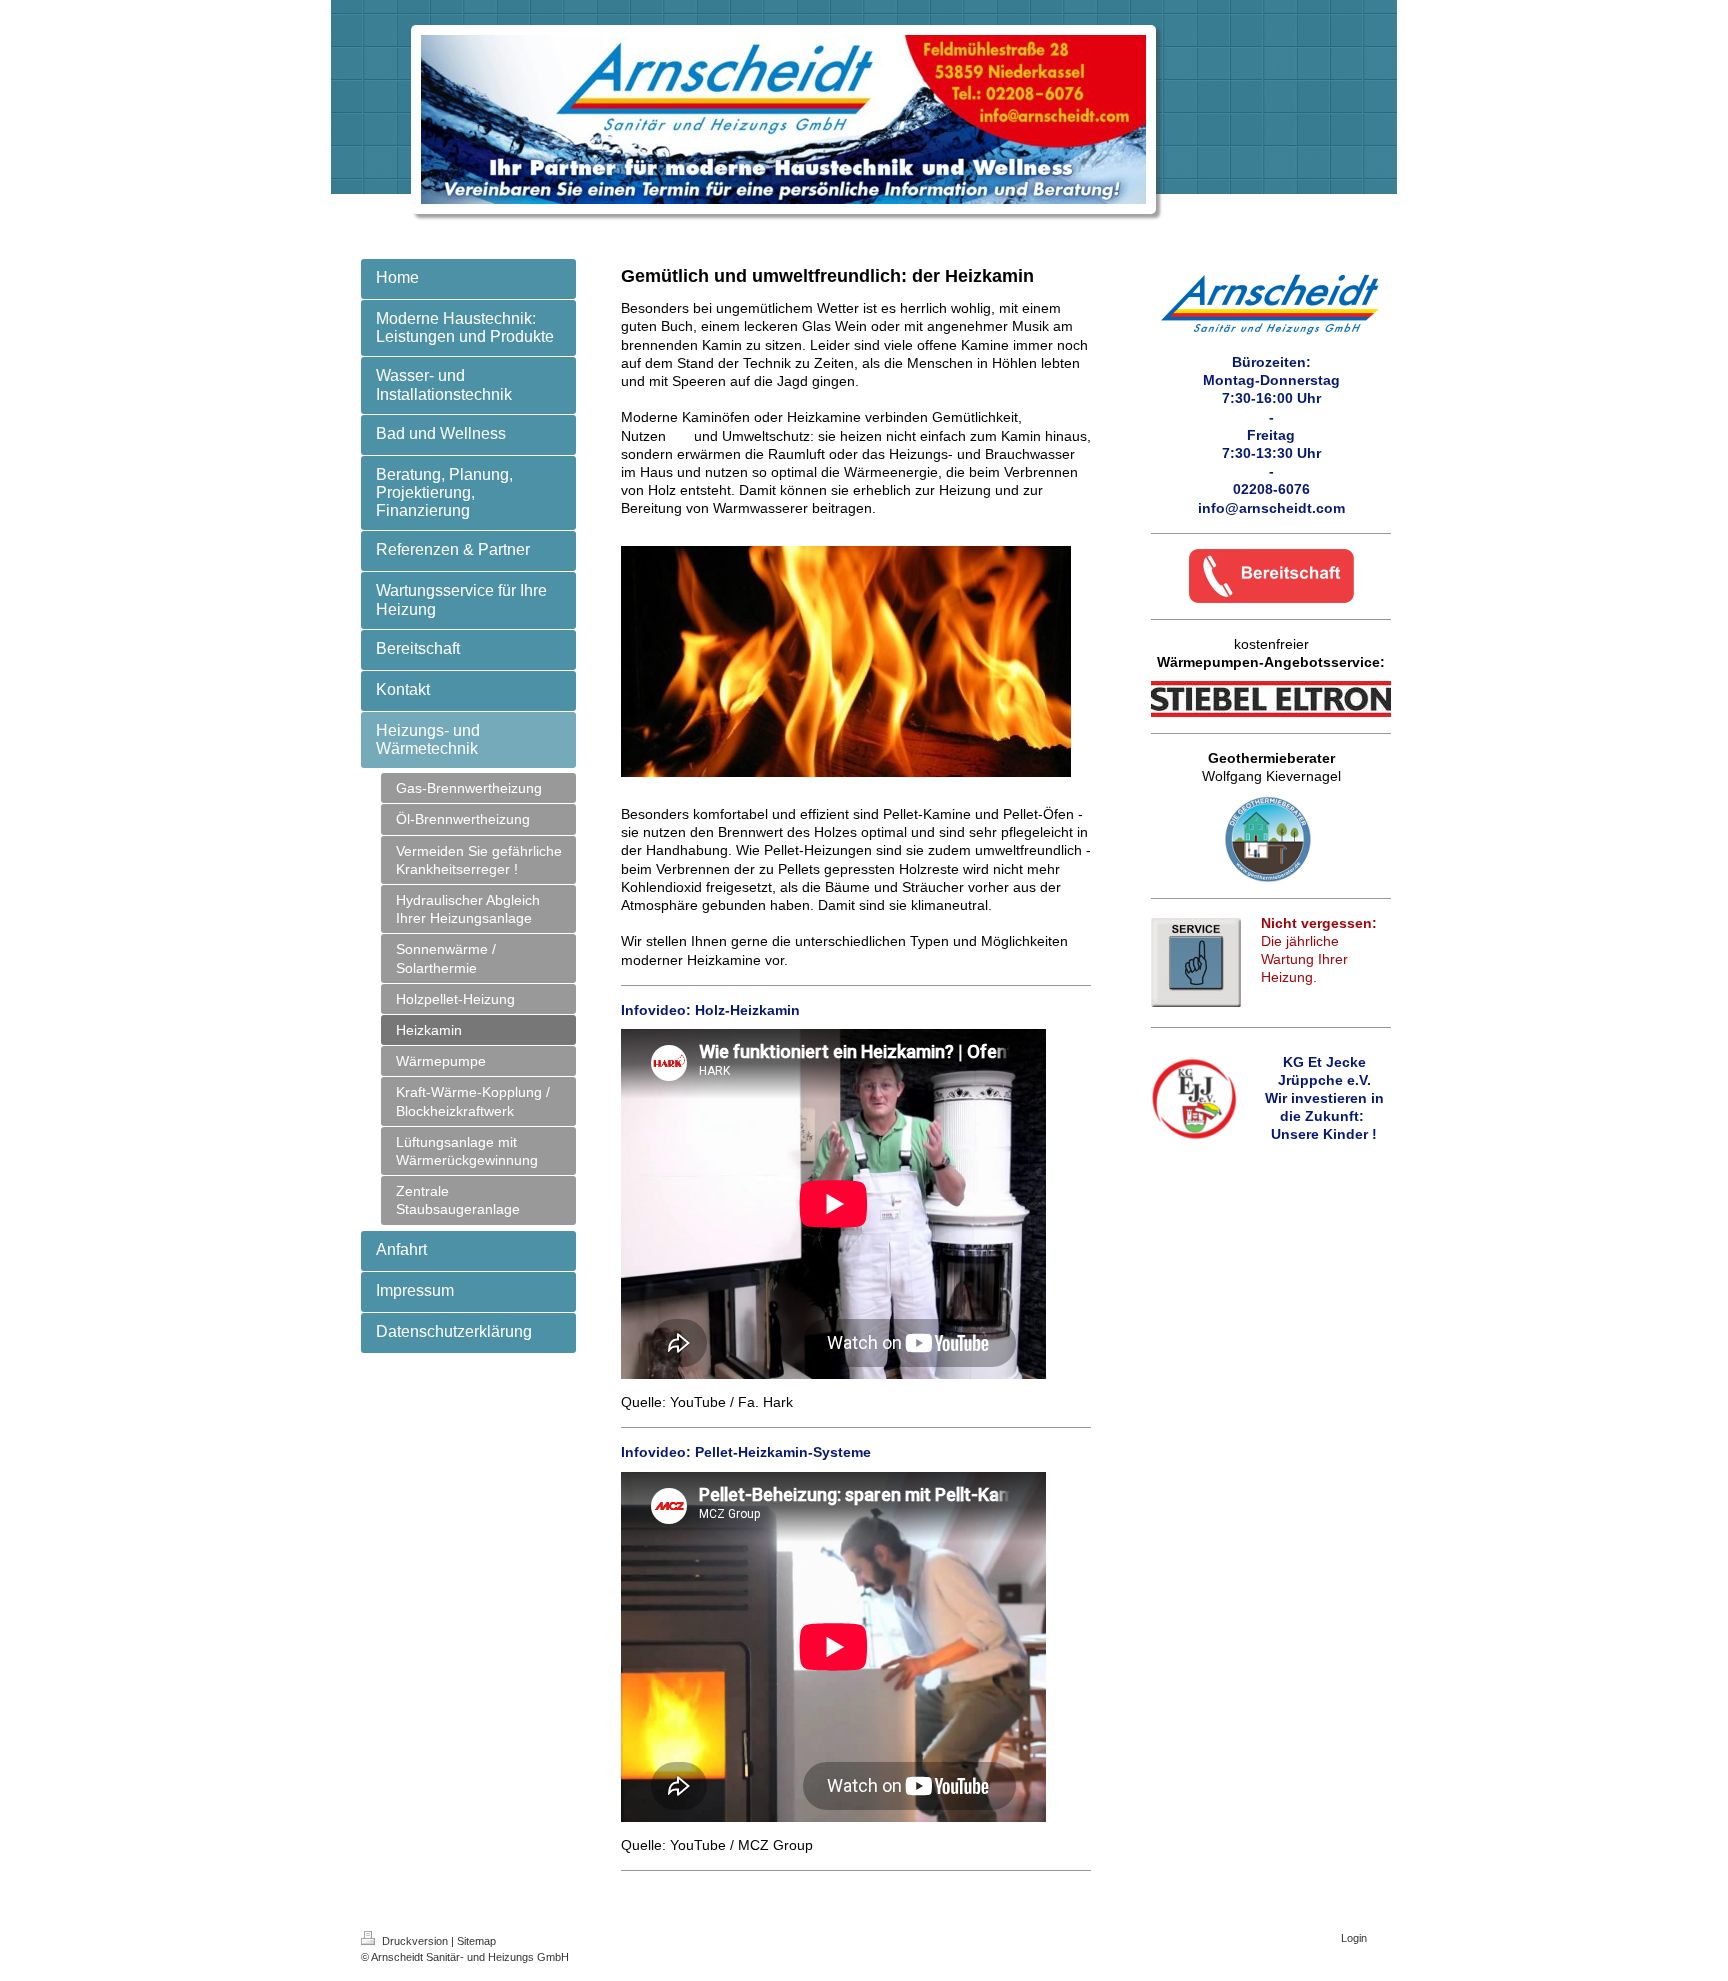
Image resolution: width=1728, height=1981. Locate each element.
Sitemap (476, 1941)
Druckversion (415, 1941)
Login (1354, 1938)
